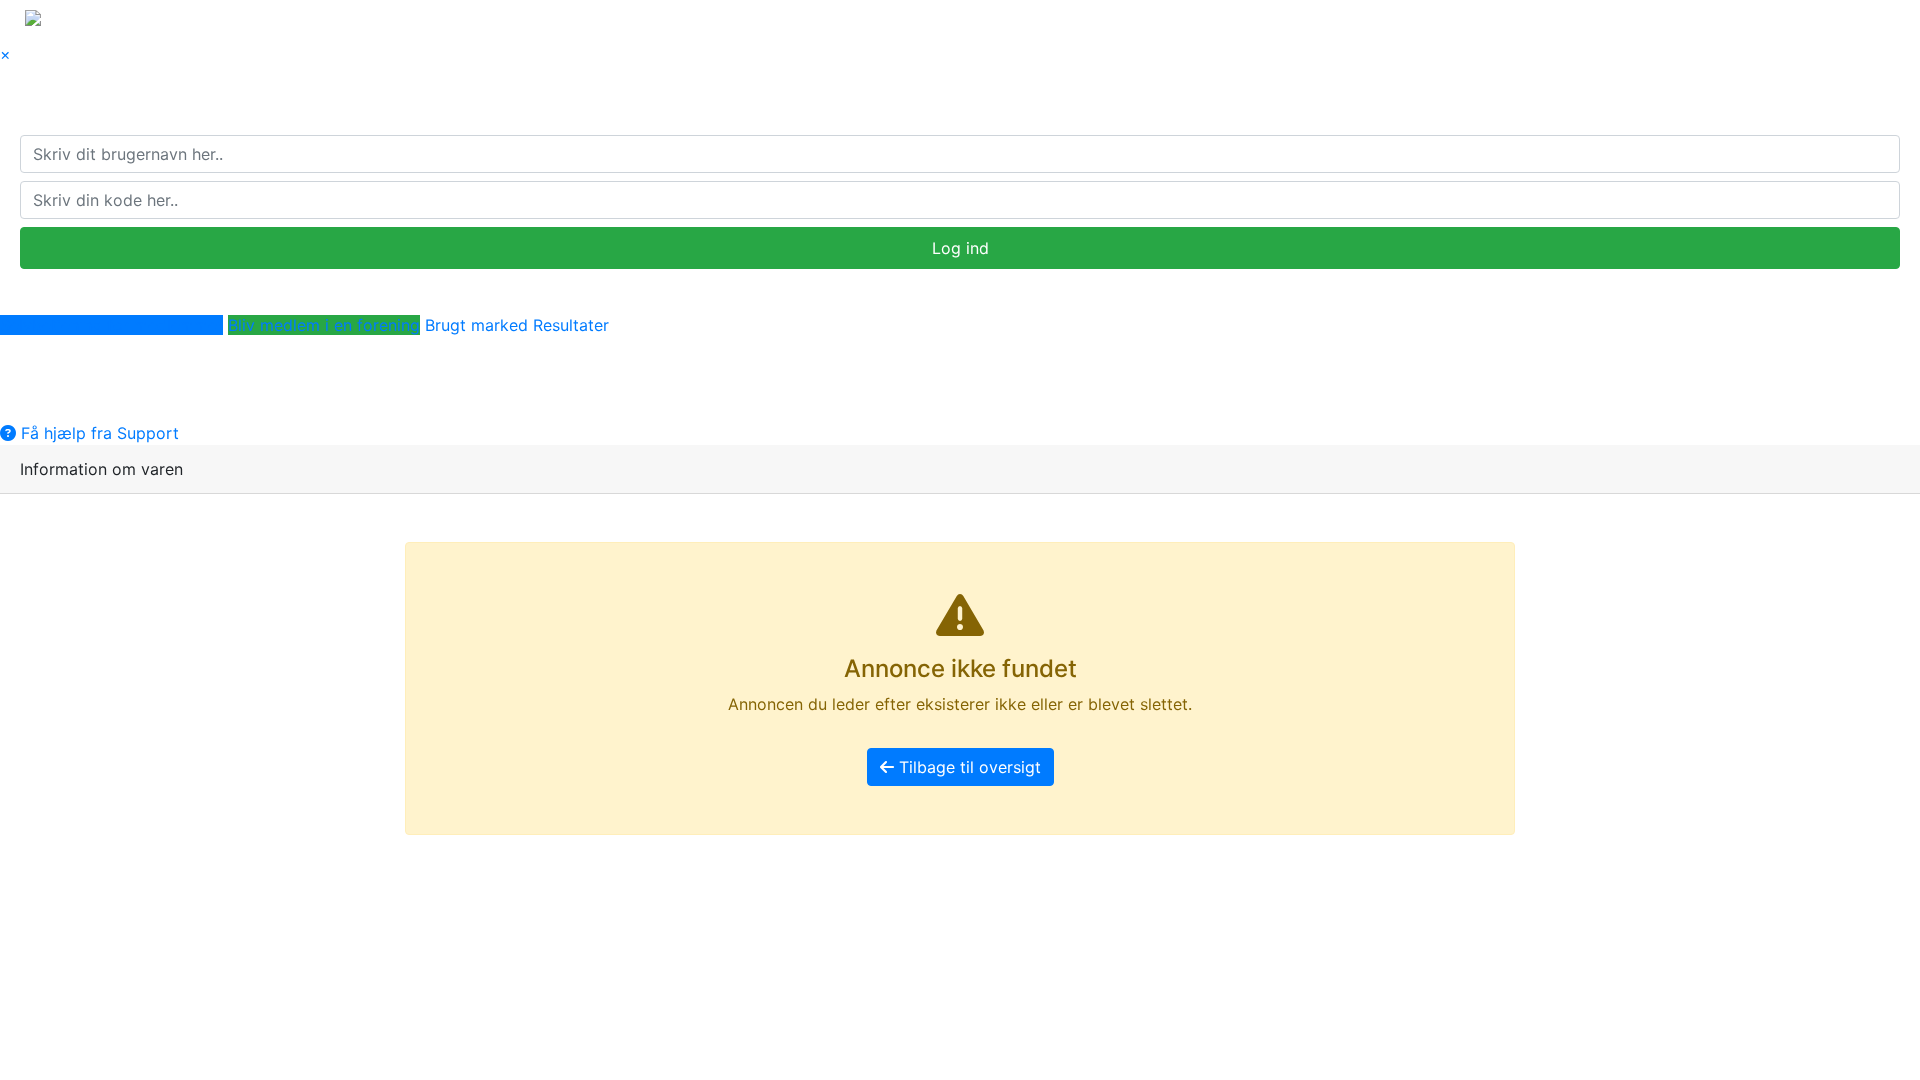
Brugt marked (476, 325)
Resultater (571, 325)
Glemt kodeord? (89, 281)
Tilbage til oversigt (967, 767)
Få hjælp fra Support (97, 433)
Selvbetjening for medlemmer (111, 325)
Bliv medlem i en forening (324, 325)
